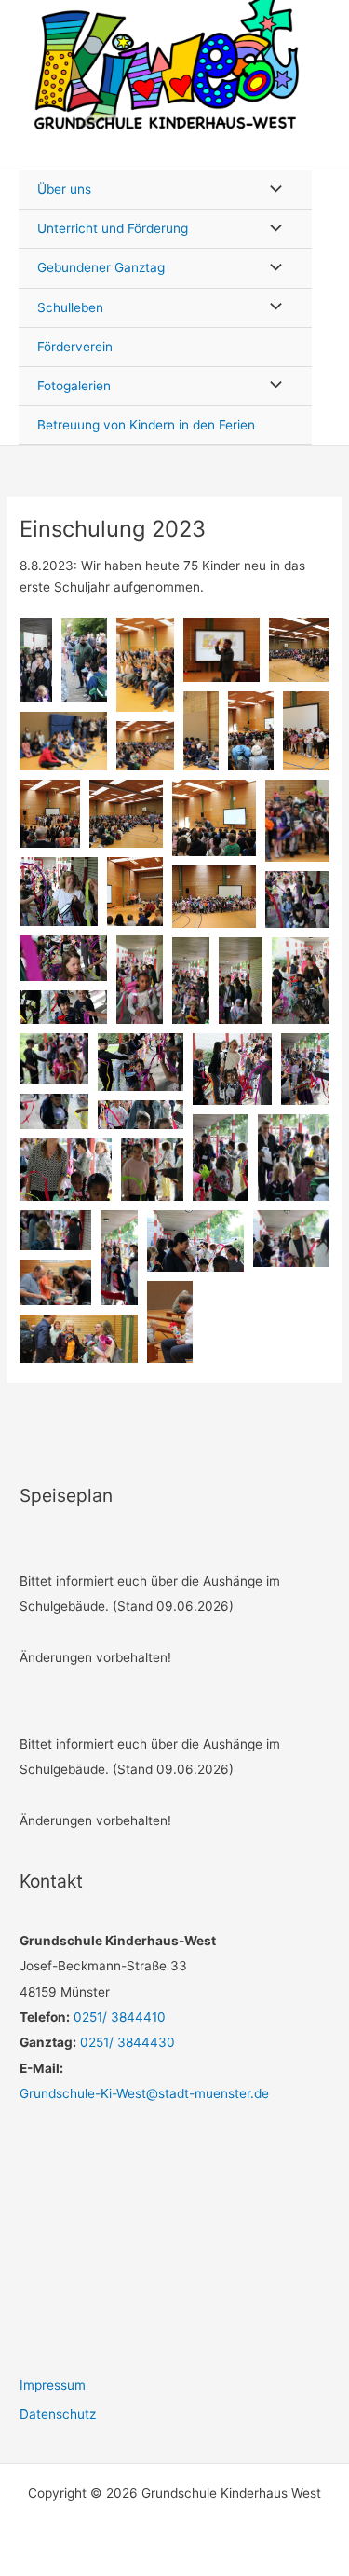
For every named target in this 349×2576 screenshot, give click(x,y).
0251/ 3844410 (118, 2017)
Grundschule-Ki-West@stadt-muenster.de (144, 2093)
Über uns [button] (64, 189)
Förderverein (75, 347)
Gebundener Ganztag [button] (101, 267)
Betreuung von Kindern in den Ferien (146, 425)
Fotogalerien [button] (74, 386)
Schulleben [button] (70, 307)
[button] (36, 660)
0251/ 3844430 (126, 2042)
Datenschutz (58, 2414)
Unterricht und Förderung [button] (113, 228)
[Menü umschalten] (271, 190)
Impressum (53, 2385)
